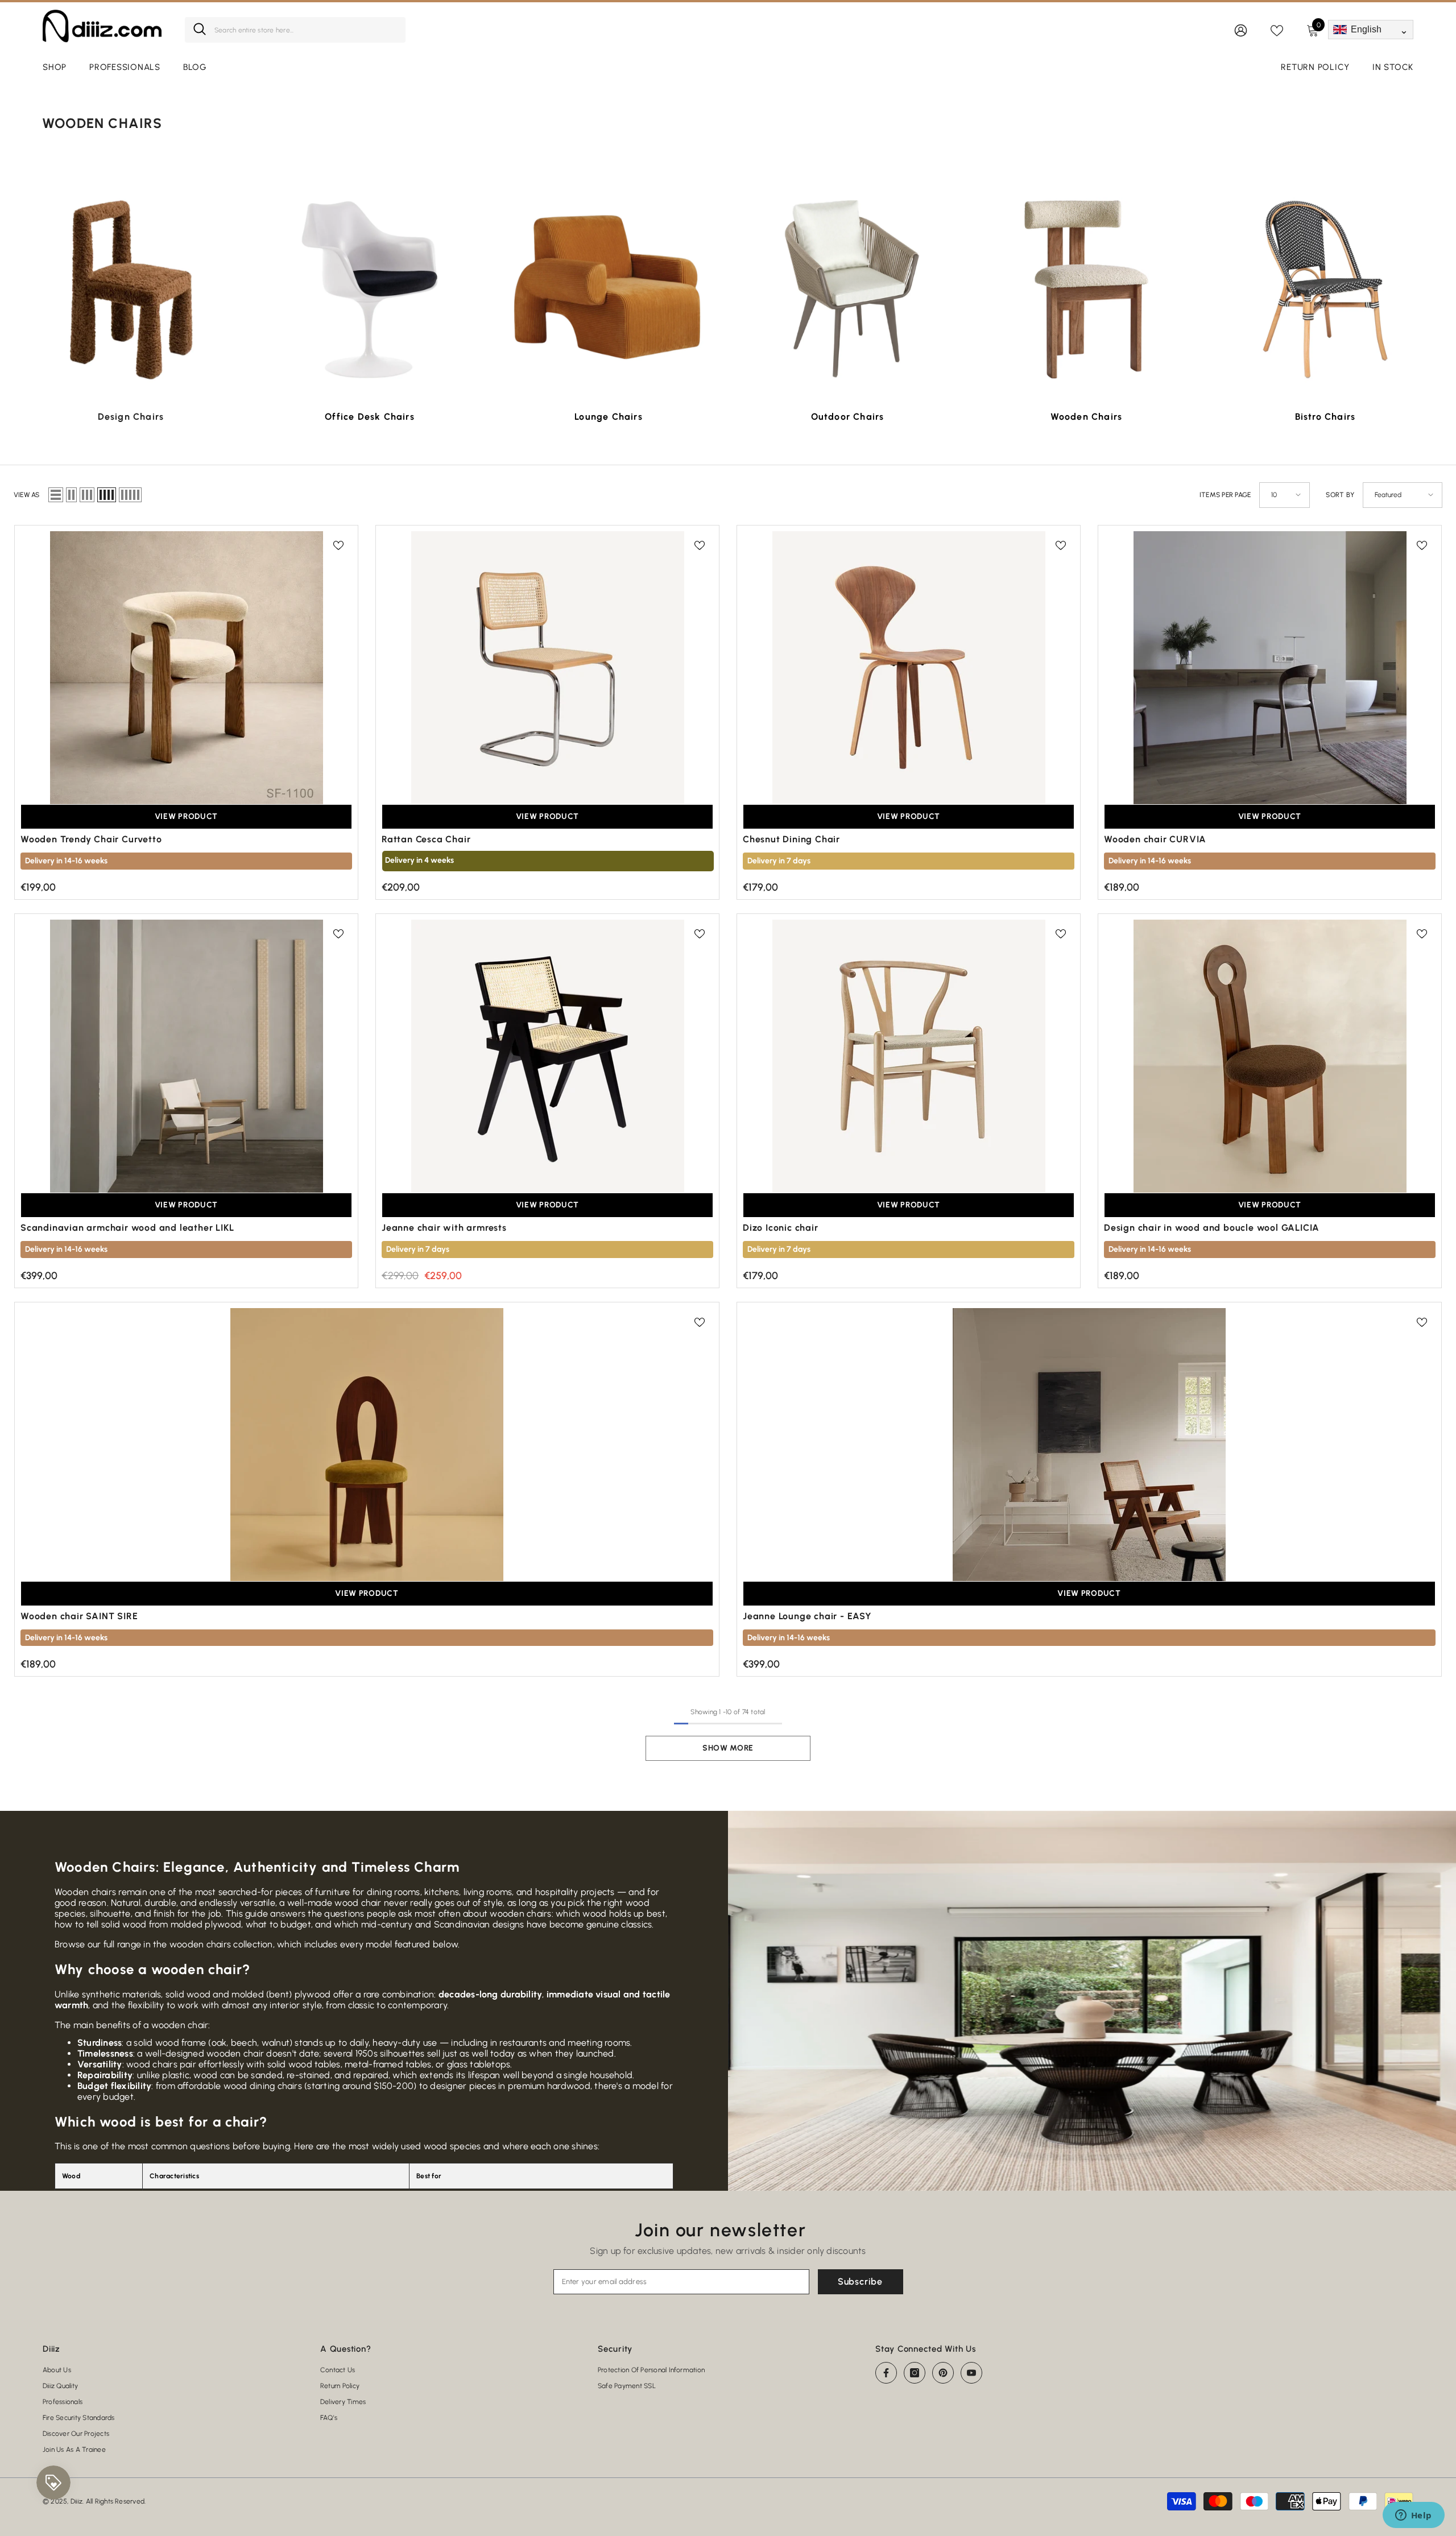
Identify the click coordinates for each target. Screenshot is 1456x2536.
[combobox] (306, 30)
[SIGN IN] (1241, 30)
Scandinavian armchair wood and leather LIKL (127, 1228)
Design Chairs (131, 417)
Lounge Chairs (609, 417)
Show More (728, 1748)
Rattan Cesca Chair (426, 839)
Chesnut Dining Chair (791, 839)
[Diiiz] (131, 289)
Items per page (1225, 495)
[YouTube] (971, 2373)
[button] (56, 495)
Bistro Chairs (1325, 417)
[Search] (295, 30)
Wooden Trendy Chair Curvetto (91, 839)
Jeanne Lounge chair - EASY (807, 1616)
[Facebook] (886, 2373)
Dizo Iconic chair (781, 1228)
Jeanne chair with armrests (444, 1228)
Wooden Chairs (1087, 417)
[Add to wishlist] (338, 545)
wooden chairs (200, 1944)
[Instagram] (915, 2373)
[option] (131, 307)
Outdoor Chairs (848, 417)
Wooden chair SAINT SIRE (79, 1616)
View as (27, 495)
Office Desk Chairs (370, 417)
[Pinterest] (943, 2373)
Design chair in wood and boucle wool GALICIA (1212, 1228)
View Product (186, 816)
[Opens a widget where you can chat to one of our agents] (1413, 2516)
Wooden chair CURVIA (1155, 839)
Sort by (1340, 495)
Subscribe (860, 2281)
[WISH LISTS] (1277, 30)
